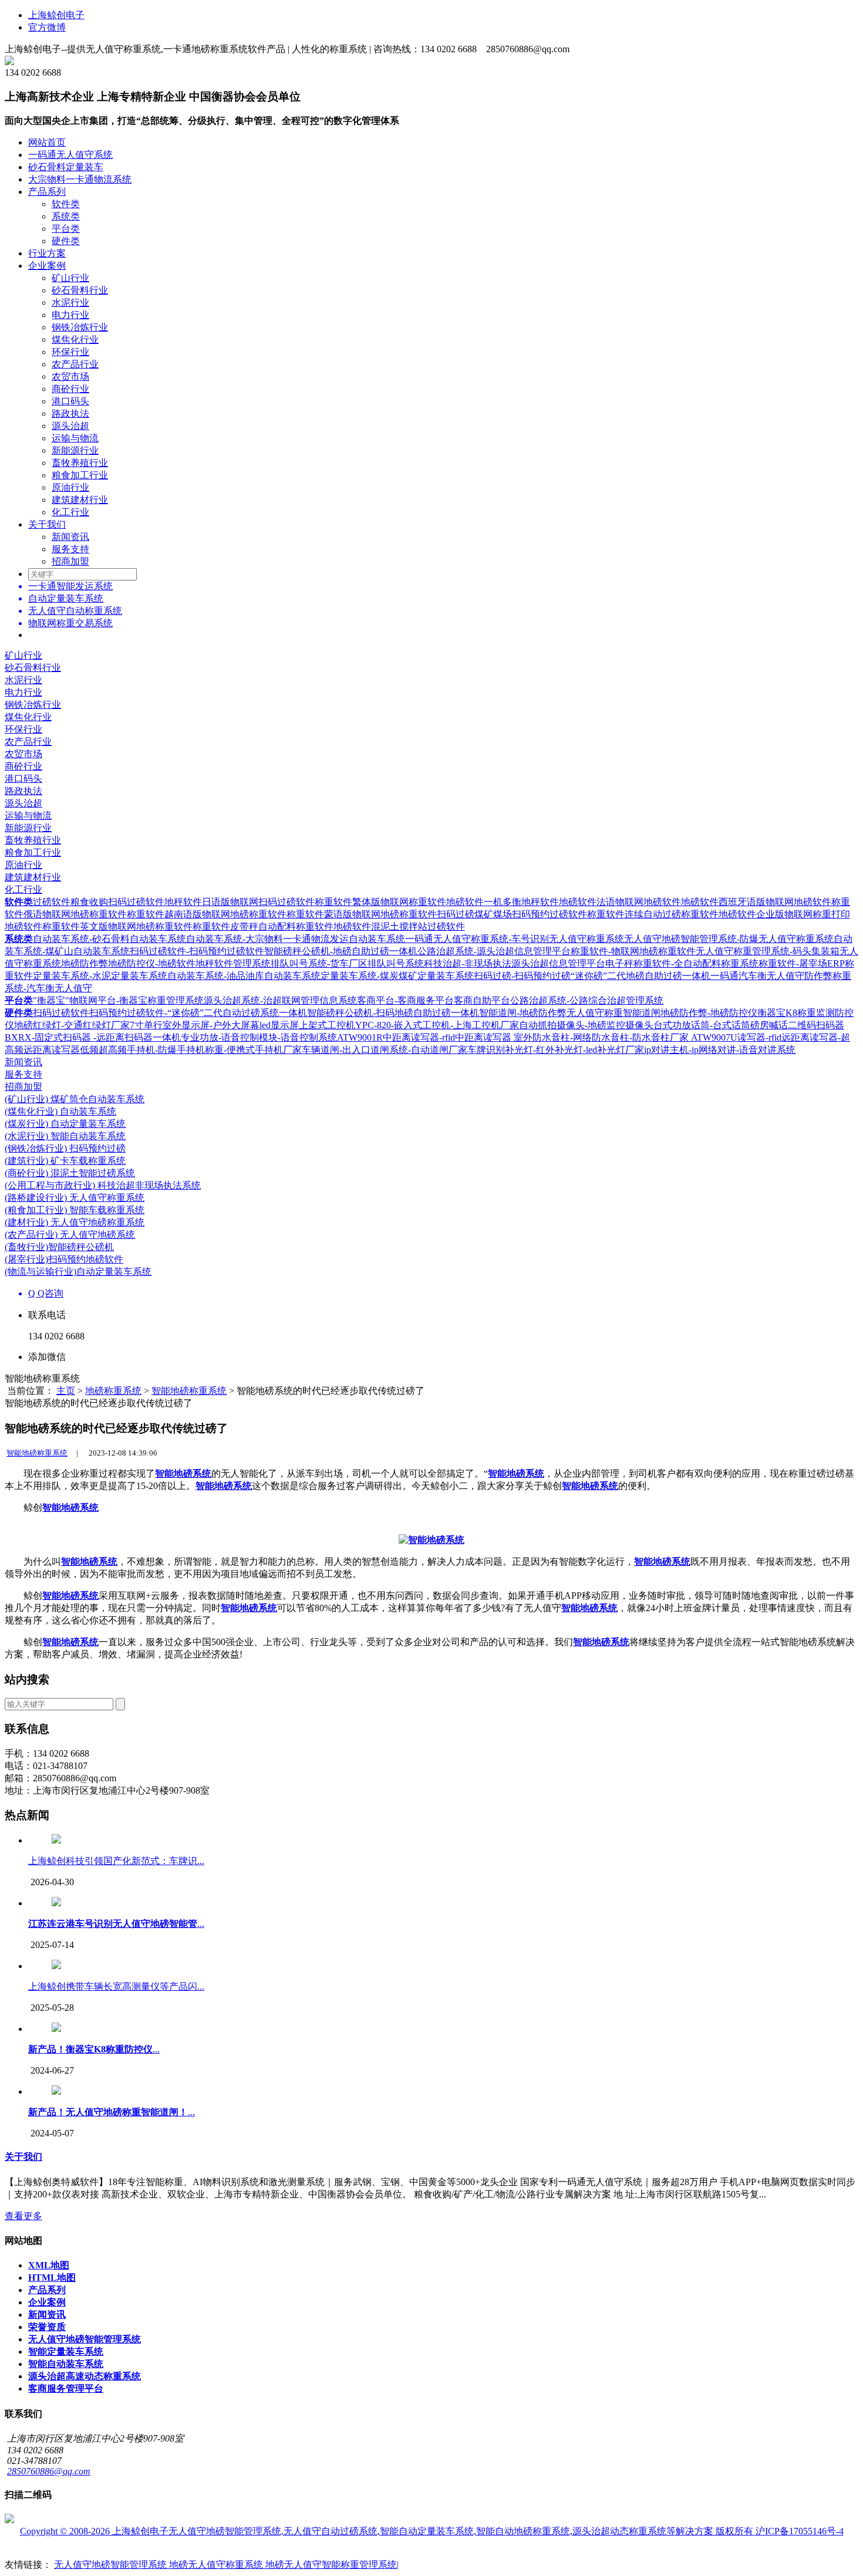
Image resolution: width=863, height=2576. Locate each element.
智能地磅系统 (183, 1473)
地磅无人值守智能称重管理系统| (332, 2565)
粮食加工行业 (80, 475)
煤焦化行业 (75, 340)
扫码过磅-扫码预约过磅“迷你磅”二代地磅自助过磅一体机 (592, 976)
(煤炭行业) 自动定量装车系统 (65, 1124)
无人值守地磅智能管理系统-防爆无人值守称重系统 (729, 939)
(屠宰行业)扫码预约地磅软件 (64, 1259)
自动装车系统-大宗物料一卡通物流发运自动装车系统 (296, 939)
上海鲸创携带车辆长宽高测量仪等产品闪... (116, 1986)
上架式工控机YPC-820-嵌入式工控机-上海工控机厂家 (409, 1025)
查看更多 (23, 2216)
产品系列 (47, 192)
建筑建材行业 (80, 500)
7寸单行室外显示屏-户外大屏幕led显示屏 (214, 1025)
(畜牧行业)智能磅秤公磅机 (59, 1247)
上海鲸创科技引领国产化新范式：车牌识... (116, 1861)
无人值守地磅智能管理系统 (85, 2339)
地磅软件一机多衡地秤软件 (503, 902)
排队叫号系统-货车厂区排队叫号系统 (347, 963)
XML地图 (49, 2265)
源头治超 (70, 426)
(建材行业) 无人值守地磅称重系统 (75, 1222)
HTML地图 (52, 2278)
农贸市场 (70, 377)
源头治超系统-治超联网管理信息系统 (280, 1000)
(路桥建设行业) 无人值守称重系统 (75, 1198)
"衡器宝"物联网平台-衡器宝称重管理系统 (118, 1000)
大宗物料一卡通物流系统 (80, 179)
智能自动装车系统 (66, 2364)
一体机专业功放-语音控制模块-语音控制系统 (245, 1037)
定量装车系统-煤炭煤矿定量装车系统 (397, 976)
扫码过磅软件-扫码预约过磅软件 (197, 951)
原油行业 (70, 487)
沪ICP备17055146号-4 (800, 2531)
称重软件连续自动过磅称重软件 (653, 914)
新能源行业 (75, 450)
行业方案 (47, 253)
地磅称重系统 (113, 1391)
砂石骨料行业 (80, 290)
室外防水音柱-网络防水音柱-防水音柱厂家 (602, 1037)
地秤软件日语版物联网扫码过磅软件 (240, 902)
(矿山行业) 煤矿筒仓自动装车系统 (75, 1099)
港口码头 (70, 401)
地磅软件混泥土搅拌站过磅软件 (399, 926)
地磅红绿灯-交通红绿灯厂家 (72, 1025)
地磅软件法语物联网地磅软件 (620, 902)
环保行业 (70, 352)
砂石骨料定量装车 (66, 167)
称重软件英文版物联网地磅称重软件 (117, 926)
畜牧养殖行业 (80, 463)
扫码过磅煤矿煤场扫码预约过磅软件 (512, 914)
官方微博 (47, 27)
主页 (66, 1391)
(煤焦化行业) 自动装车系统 (60, 1111)
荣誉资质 (47, 2327)
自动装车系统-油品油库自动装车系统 (244, 976)
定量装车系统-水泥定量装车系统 (100, 976)
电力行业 (70, 315)
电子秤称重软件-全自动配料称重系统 (682, 963)
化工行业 (70, 512)
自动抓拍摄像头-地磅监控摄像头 (586, 1025)
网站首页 (47, 142)
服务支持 (70, 549)
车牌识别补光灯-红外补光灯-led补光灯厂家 (556, 1050)
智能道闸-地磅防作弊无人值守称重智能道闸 (570, 1013)
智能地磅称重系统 (189, 1391)
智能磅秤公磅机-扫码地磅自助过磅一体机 (393, 1013)
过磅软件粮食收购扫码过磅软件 (99, 902)
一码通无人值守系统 (70, 155)
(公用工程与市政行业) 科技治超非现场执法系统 (103, 1185)
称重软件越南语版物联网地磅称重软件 (207, 914)
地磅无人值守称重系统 (217, 2565)
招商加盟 (70, 561)
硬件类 (66, 241)
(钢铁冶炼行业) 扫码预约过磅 (65, 1148)
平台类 (66, 229)
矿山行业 (70, 278)
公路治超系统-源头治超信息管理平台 (494, 951)
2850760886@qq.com (49, 2471)
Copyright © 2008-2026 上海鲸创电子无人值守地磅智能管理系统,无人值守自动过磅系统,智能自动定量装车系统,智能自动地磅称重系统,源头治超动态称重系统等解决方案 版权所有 (388, 2531)
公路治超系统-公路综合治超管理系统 (587, 1000)
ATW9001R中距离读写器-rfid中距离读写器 (425, 1037)
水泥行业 (70, 303)
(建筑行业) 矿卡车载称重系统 (65, 1161)
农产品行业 (75, 364)
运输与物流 (75, 438)
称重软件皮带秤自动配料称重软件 (263, 926)
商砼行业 (70, 389)
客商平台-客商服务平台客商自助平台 (434, 1000)
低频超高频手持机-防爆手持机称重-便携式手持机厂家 (191, 1050)
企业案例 (47, 266)
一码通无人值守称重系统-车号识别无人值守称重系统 (515, 939)
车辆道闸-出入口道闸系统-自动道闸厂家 (385, 1050)
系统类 (66, 216)
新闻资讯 (70, 537)
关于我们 (47, 524)
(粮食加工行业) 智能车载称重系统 (75, 1210)
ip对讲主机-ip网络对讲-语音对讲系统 (720, 1050)
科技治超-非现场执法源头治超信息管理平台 (515, 963)
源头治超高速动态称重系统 (85, 2376)
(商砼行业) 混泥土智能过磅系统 (70, 1173)
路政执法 (70, 413)
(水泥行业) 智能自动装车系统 (65, 1136)
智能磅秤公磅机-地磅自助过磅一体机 (341, 951)
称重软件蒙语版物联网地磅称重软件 (362, 914)
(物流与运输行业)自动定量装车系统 (78, 1272)
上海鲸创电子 (56, 15)
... (116, 1924)
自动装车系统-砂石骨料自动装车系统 (109, 939)
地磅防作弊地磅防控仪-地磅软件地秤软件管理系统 (166, 963)
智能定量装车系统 (66, 2352)
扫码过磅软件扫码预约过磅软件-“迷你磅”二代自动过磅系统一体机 (170, 1013)
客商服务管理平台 (66, 2388)
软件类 (66, 204)
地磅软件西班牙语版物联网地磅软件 (756, 902)
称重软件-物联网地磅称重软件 (633, 951)
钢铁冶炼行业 (80, 327)
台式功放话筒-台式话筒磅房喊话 (721, 1025)
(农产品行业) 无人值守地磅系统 (70, 1235)
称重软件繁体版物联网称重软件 (380, 902)
